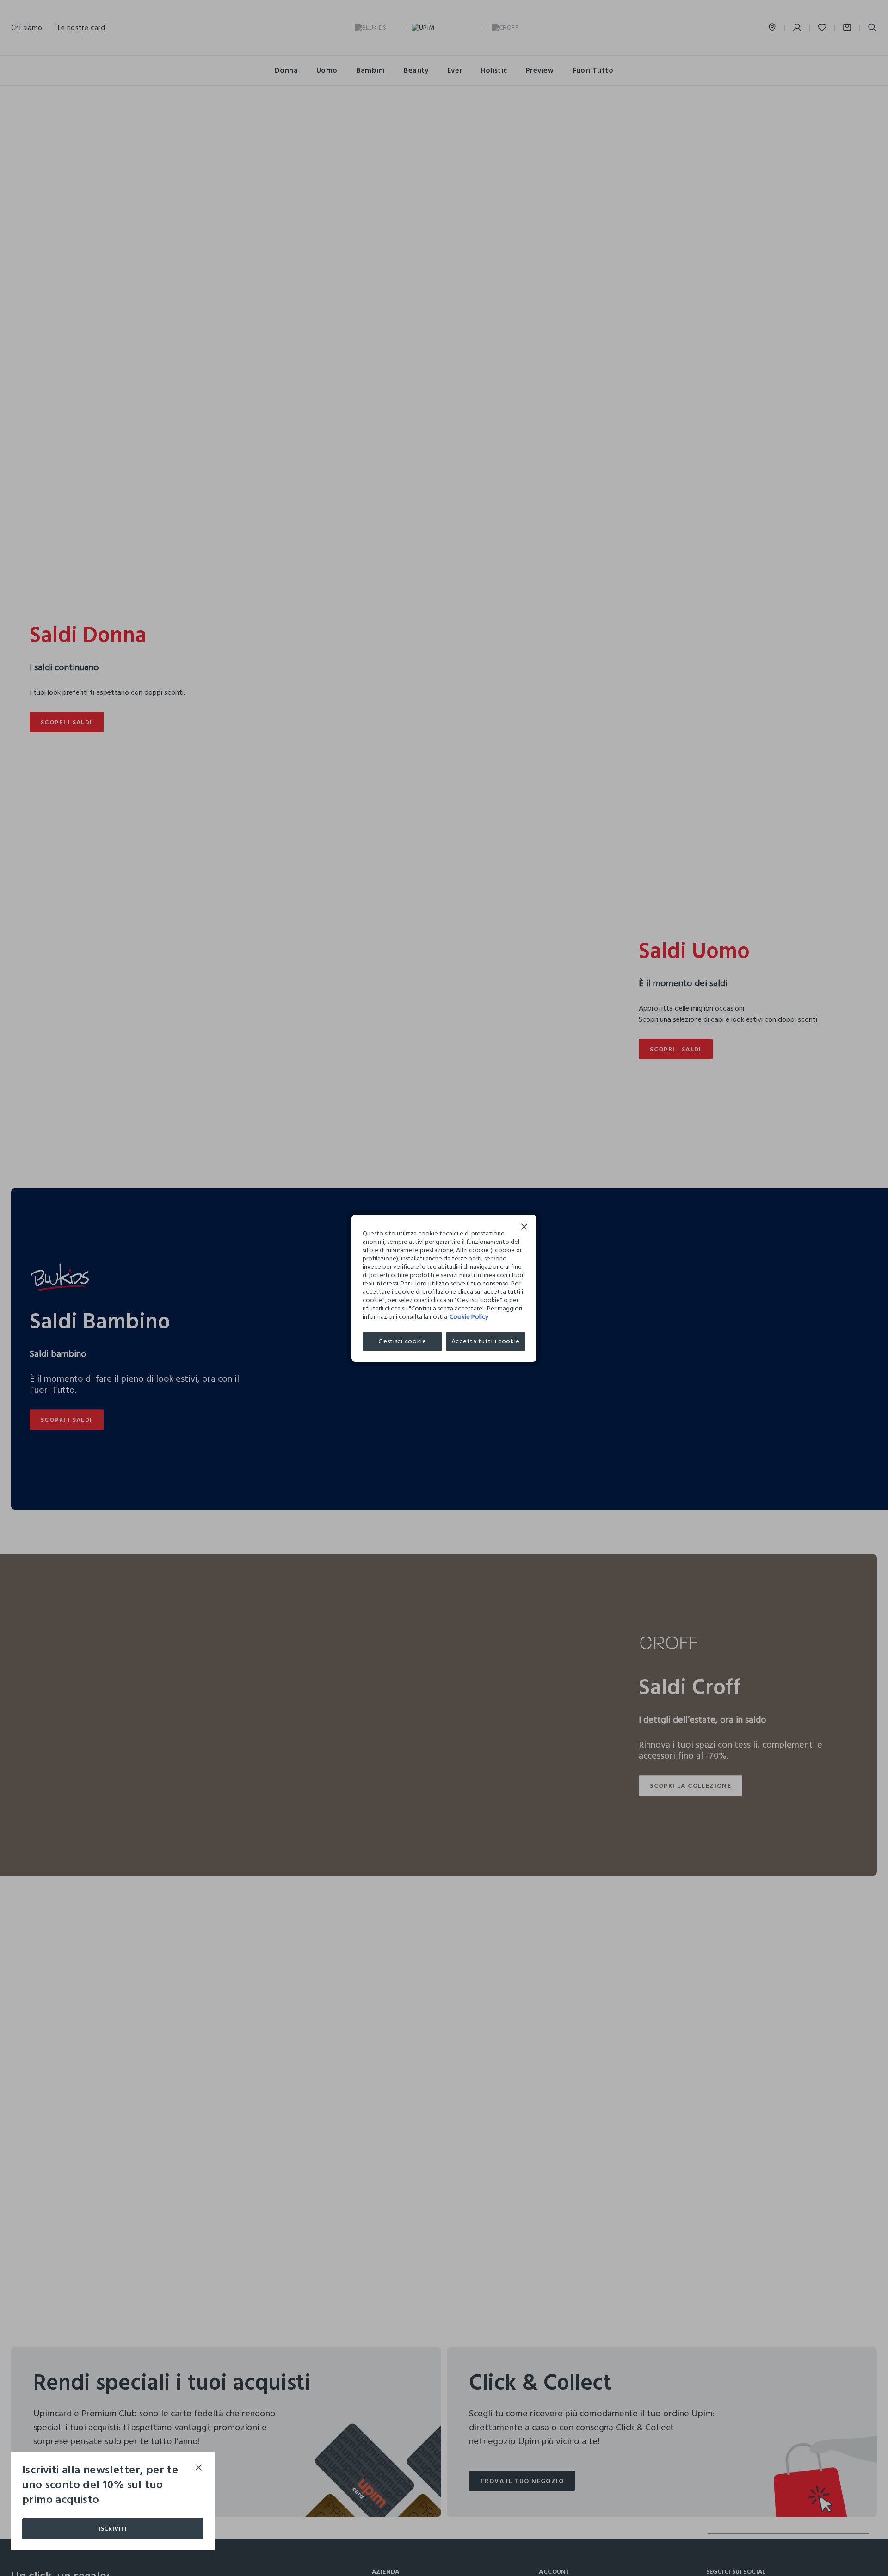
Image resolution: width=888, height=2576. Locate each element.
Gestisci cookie (402, 1341)
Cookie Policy (469, 1317)
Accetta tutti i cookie (486, 1341)
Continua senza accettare (524, 1228)
